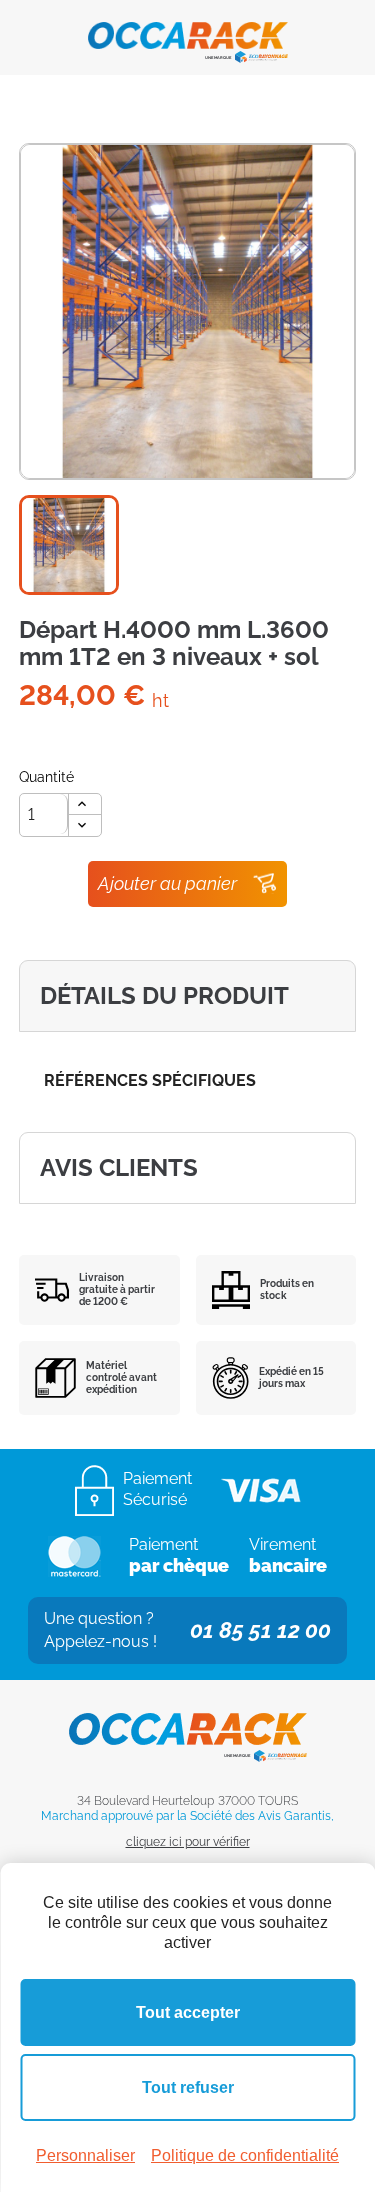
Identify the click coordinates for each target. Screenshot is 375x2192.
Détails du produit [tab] (164, 995)
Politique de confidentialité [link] (245, 2155)
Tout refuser (188, 2087)
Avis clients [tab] (119, 1167)
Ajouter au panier (167, 883)
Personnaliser (85, 2155)
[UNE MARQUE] (188, 35)
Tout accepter (188, 2012)
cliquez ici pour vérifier (188, 1842)
